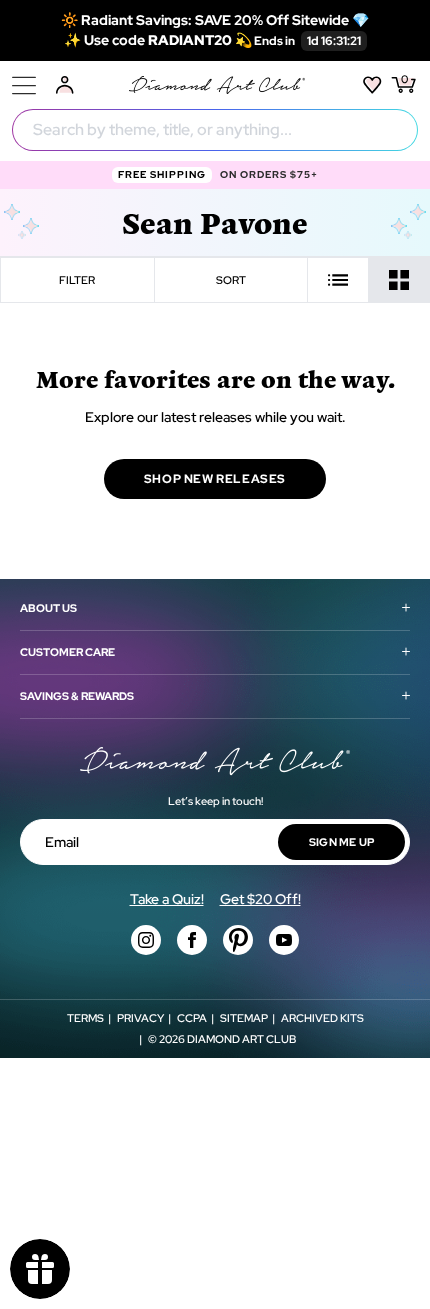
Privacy (140, 1018)
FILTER (77, 280)
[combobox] (215, 130)
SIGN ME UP (342, 842)
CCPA (192, 1018)
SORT (231, 280)
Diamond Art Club (241, 1039)
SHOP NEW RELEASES (215, 479)
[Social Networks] (146, 940)
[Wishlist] (372, 85)
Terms (85, 1018)
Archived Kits (322, 1018)
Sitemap (244, 1018)
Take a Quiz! (167, 899)
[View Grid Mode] (399, 280)
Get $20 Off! (260, 899)
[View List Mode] (338, 280)
